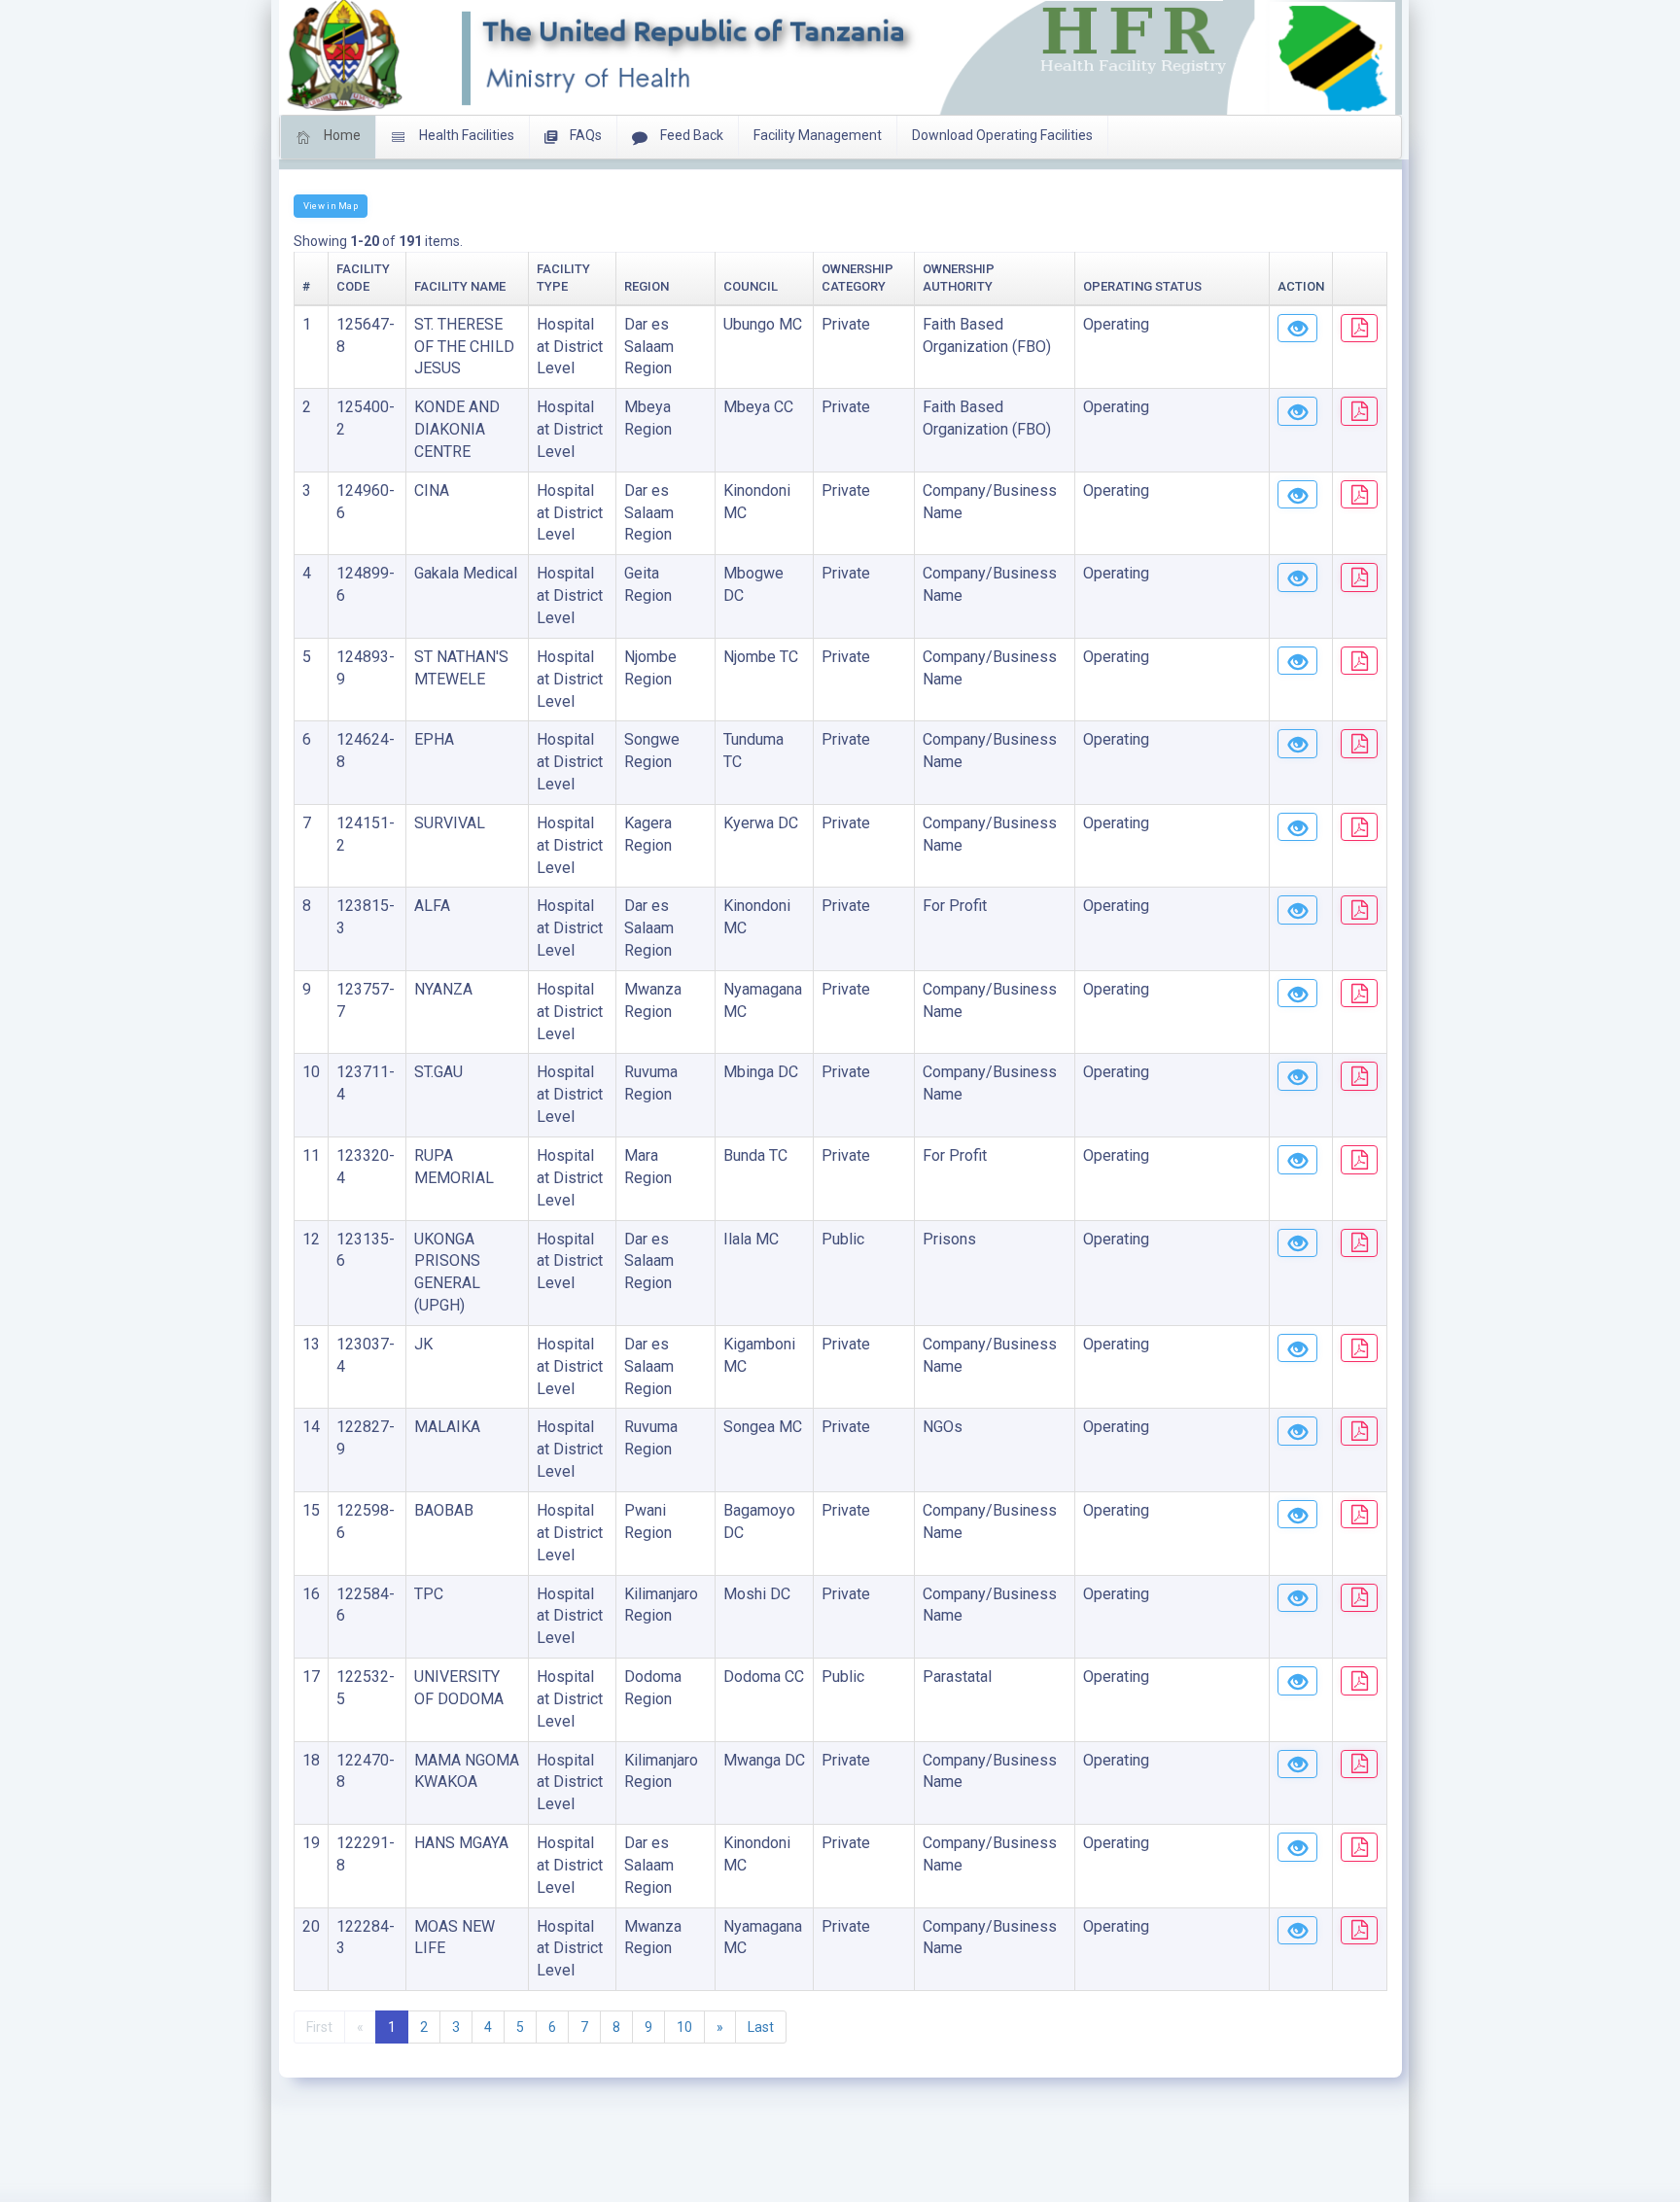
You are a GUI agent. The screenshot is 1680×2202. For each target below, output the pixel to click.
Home (341, 135)
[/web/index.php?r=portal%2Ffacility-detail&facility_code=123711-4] (1297, 1076)
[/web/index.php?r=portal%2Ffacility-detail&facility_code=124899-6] (1297, 577)
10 (684, 2027)
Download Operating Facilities (1002, 135)
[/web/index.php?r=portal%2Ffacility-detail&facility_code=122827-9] (1297, 1431)
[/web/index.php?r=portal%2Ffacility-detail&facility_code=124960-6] (1297, 495)
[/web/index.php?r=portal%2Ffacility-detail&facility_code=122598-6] (1297, 1515)
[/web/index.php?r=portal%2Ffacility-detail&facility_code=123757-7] (1297, 994)
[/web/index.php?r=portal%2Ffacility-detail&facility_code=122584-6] (1297, 1598)
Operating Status (1142, 286)
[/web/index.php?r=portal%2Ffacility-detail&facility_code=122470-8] (1297, 1765)
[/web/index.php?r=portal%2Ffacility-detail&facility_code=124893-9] (1297, 661)
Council (751, 286)
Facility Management (818, 135)
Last (761, 2027)
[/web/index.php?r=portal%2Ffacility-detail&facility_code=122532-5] (1297, 1681)
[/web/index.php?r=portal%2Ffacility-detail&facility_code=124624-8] (1297, 744)
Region (647, 286)
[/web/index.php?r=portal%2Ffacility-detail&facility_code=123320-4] (1297, 1160)
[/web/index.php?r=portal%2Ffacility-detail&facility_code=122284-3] (1297, 1931)
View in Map (331, 206)
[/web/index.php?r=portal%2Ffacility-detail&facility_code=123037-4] (1297, 1348)
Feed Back (690, 135)
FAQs (584, 135)
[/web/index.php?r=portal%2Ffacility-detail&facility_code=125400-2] (1297, 411)
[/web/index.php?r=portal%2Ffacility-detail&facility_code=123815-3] (1297, 910)
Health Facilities (465, 135)
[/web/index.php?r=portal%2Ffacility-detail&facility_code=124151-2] (1297, 827)
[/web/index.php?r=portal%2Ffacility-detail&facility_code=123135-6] (1297, 1243)
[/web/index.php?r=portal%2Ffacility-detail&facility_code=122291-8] (1297, 1847)
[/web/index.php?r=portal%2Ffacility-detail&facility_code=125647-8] (1297, 329)
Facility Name (460, 286)
